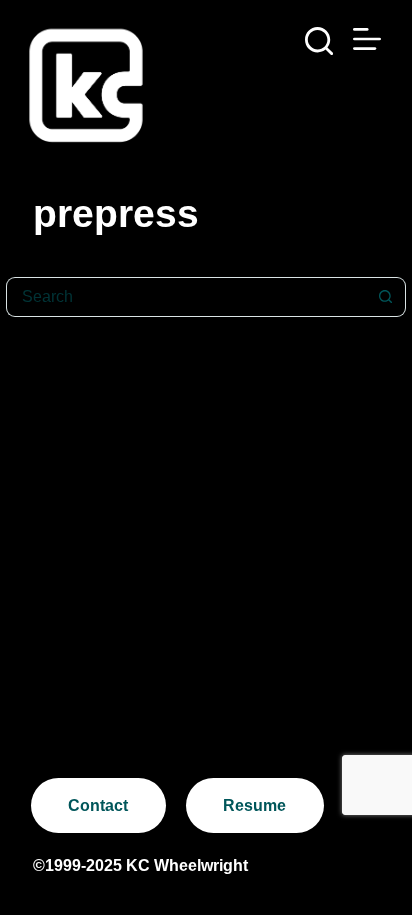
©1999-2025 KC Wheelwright (140, 865)
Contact (98, 805)
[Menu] (367, 39)
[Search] (319, 41)
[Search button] (386, 297)
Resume (254, 805)
